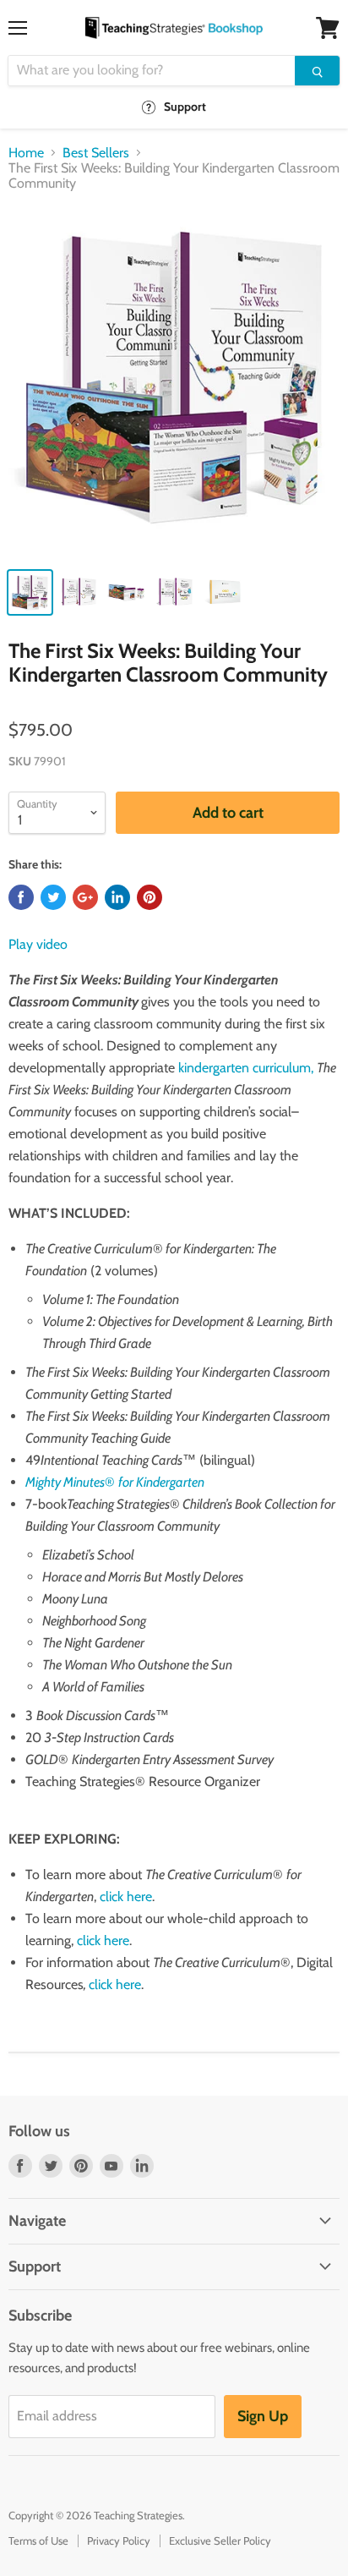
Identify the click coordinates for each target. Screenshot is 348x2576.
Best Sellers (96, 153)
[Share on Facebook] (21, 897)
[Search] (317, 71)
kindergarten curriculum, (246, 1068)
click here (126, 1896)
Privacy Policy (119, 2540)
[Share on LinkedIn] (117, 897)
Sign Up (263, 2416)
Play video (38, 944)
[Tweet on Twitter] (53, 897)
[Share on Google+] (85, 897)
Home (26, 153)
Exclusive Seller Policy (220, 2540)
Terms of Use (38, 2540)
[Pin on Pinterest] (150, 897)
